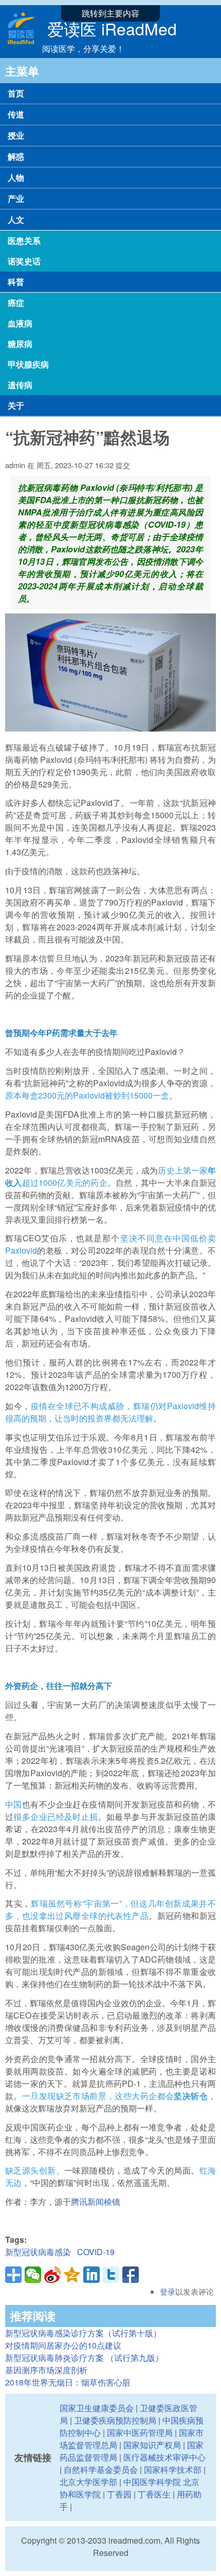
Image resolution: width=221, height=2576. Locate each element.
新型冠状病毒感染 (38, 2252)
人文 (16, 219)
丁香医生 (154, 2494)
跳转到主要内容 (110, 13)
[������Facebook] (131, 2275)
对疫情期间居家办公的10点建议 (63, 2345)
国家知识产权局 (152, 2445)
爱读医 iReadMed (112, 28)
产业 (16, 198)
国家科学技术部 (173, 2469)
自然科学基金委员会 (101, 2469)
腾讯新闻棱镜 (96, 2202)
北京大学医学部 (88, 2482)
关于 (16, 405)
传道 (16, 114)
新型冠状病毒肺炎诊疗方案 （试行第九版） (84, 2358)
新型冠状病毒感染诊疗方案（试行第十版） (83, 2333)
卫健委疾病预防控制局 (115, 2420)
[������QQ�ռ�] (72, 2275)
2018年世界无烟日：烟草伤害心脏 (68, 2382)
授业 (16, 135)
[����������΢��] (52, 2275)
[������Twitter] (111, 2275)
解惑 (16, 156)
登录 (168, 2291)
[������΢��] (33, 2275)
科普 (16, 282)
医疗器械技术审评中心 (164, 2457)
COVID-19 (96, 2252)
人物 (16, 177)
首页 (16, 93)
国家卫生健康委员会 (97, 2408)
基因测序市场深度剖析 (46, 2370)
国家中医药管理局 (140, 2433)
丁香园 (119, 2494)
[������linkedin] (91, 2275)
